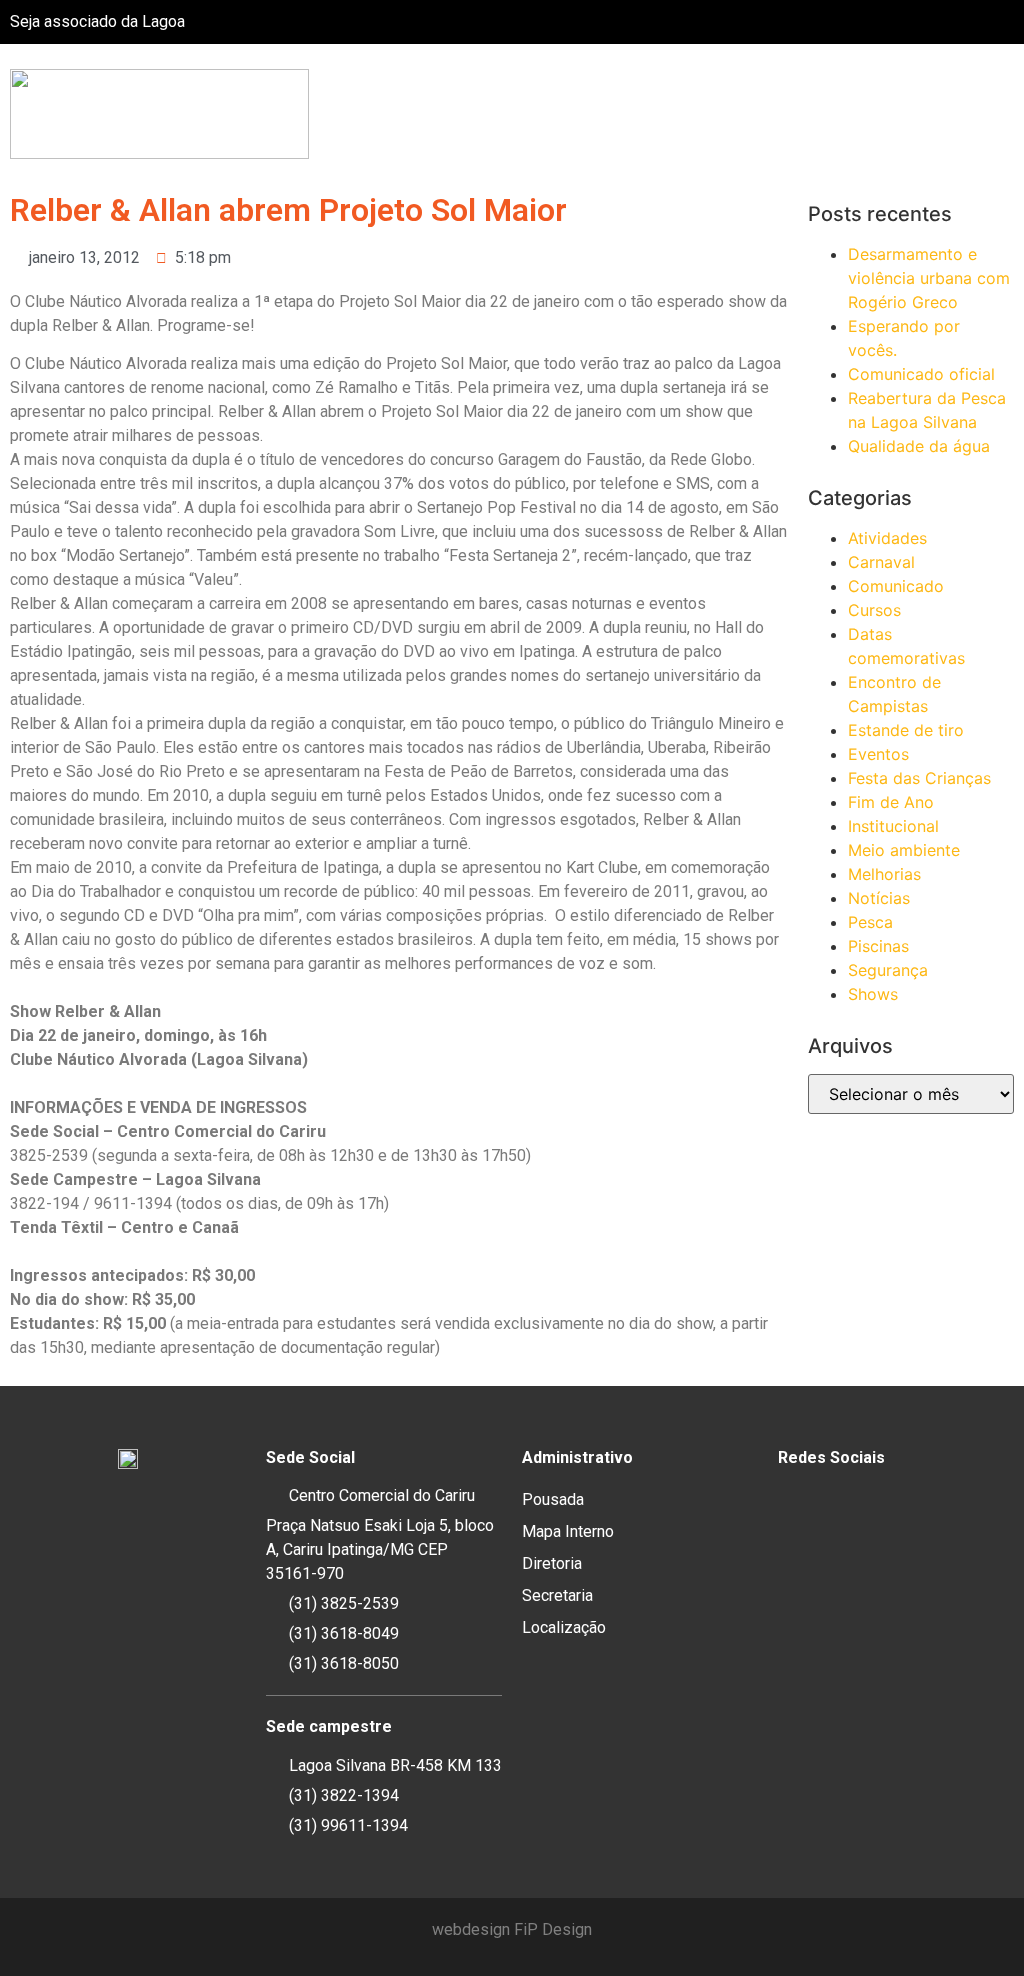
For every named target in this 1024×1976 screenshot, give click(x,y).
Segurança (888, 970)
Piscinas (878, 946)
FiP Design (553, 1929)
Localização (564, 1627)
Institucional (893, 826)
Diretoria (552, 1563)
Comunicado (896, 586)
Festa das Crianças (919, 778)
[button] (1008, 114)
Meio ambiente (904, 850)
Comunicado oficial (921, 374)
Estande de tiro (906, 730)
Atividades (887, 538)
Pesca (870, 922)
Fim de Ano (891, 802)
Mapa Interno (568, 1531)
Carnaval (881, 562)
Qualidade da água (919, 446)
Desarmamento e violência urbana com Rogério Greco (929, 278)
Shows (873, 994)
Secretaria (557, 1595)
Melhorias (884, 874)
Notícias (879, 898)
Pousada (553, 1499)
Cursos (874, 610)
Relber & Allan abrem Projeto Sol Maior (288, 210)
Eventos (878, 754)
